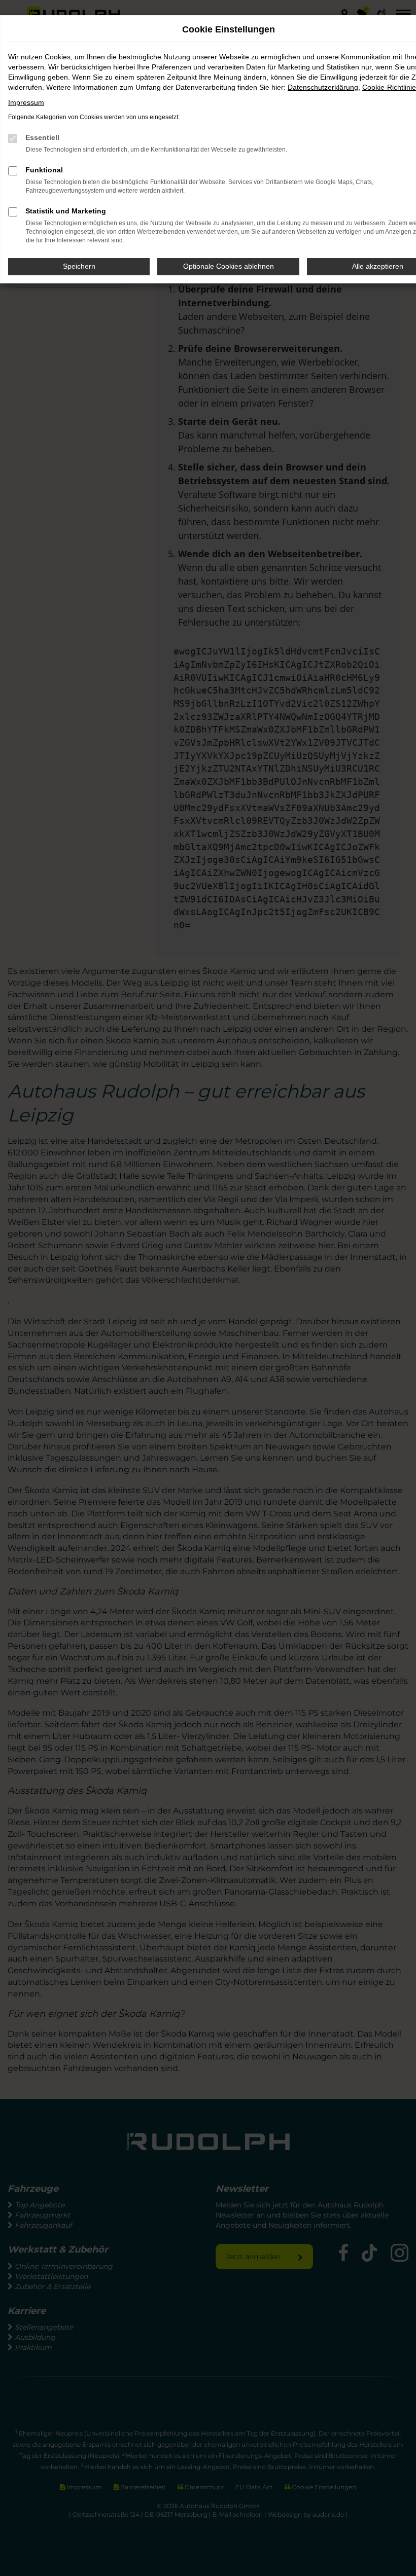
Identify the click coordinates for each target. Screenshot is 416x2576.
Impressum (26, 102)
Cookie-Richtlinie (389, 87)
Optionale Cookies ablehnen (229, 266)
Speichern (79, 266)
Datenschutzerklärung (323, 87)
